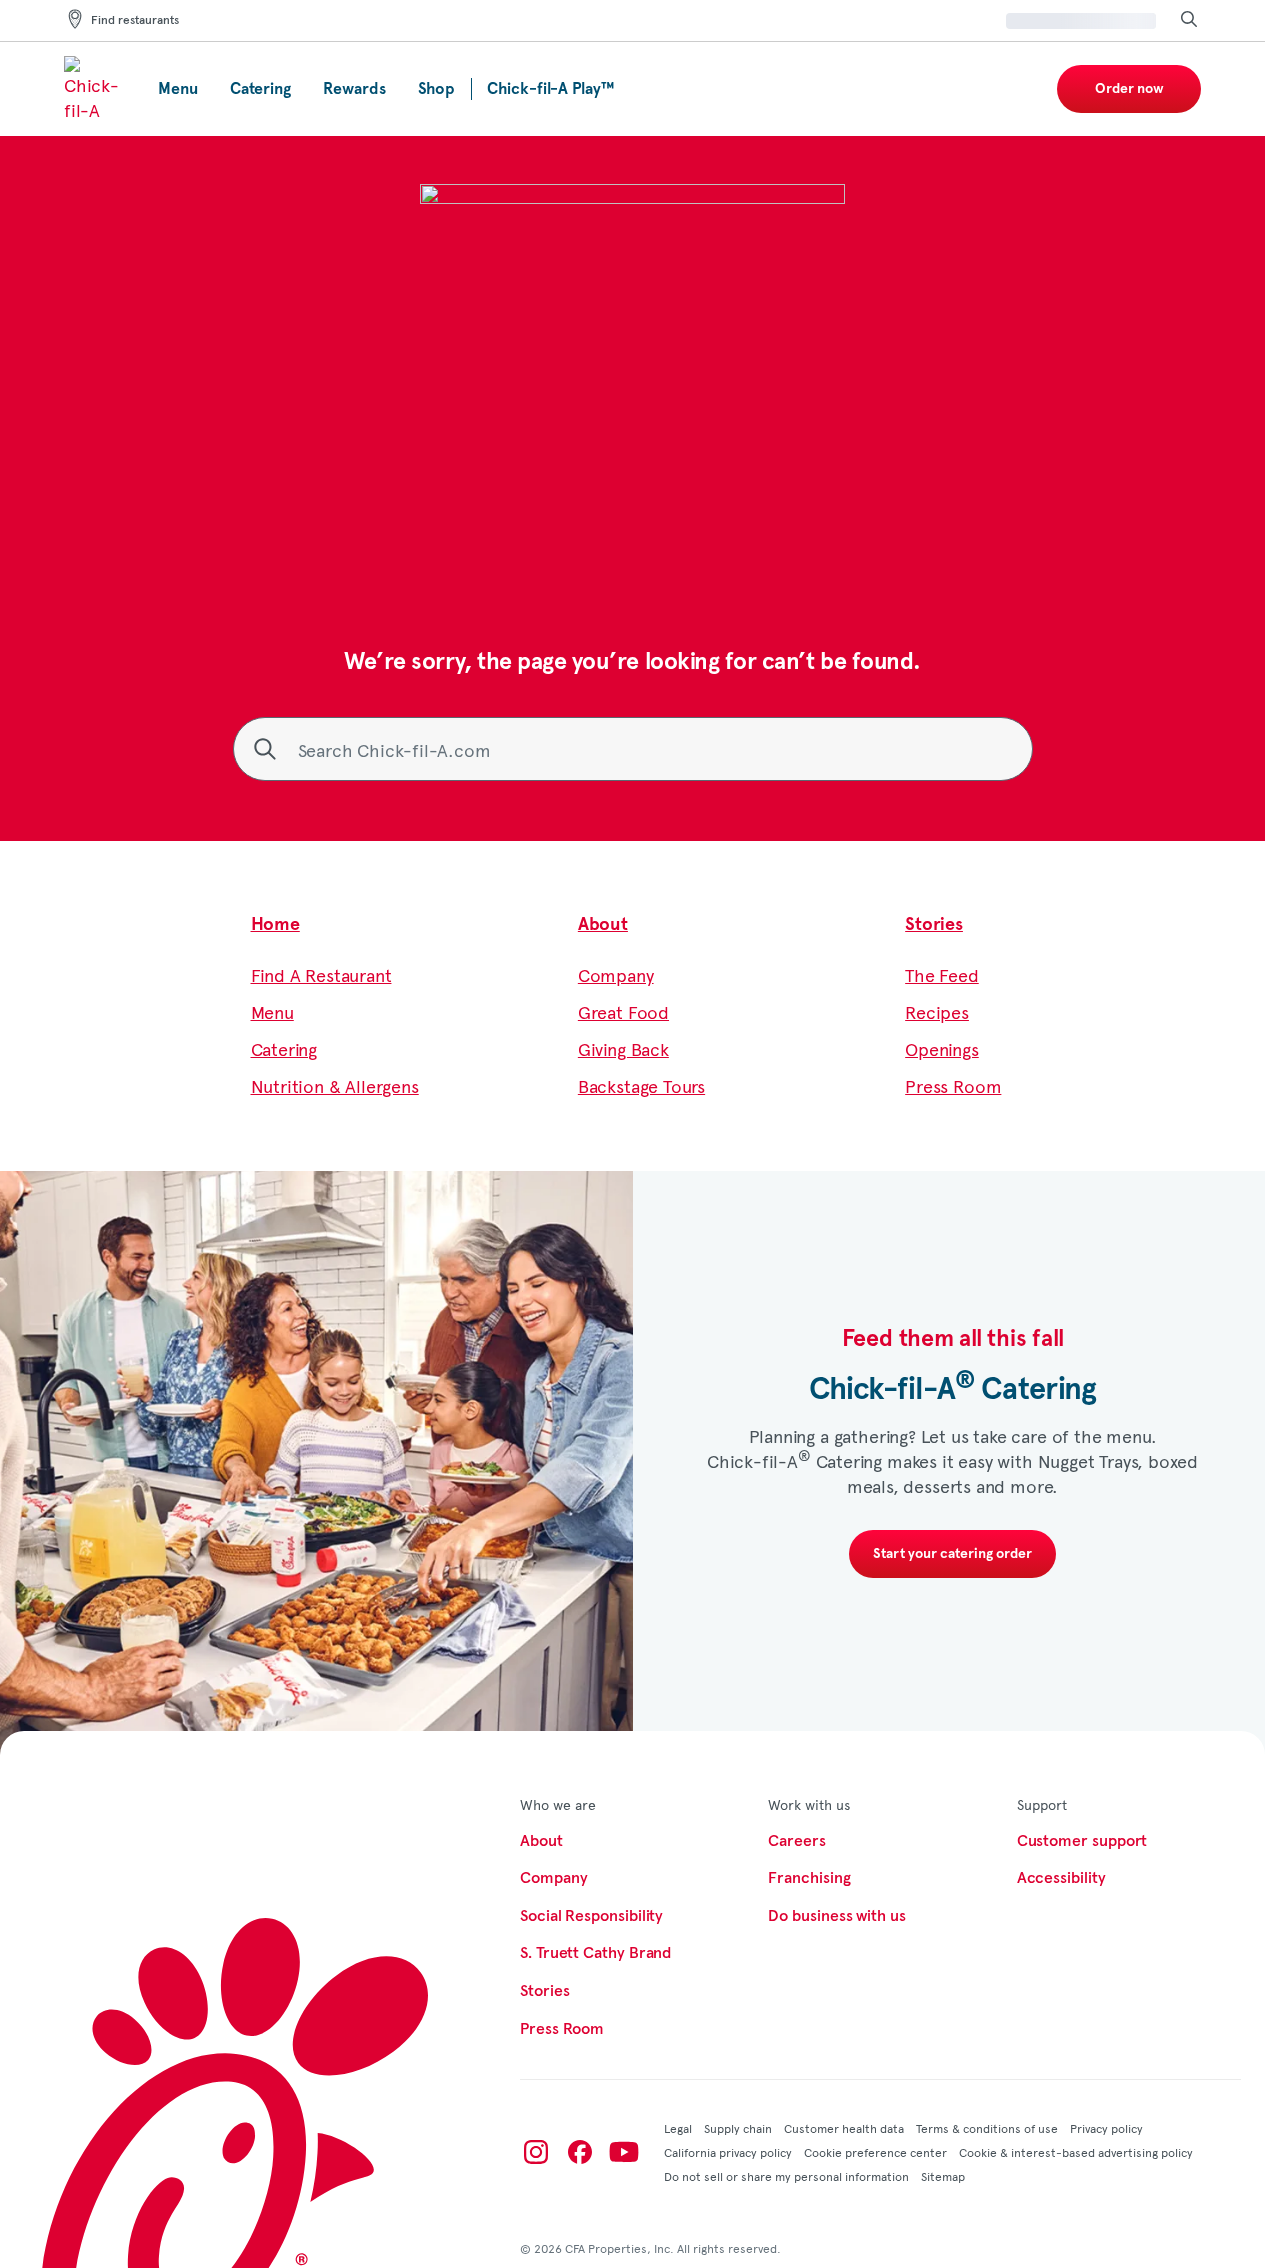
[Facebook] (580, 2152)
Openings (942, 1048)
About (603, 925)
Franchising (809, 1878)
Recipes (937, 1011)
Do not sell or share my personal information (786, 2176)
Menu (272, 1011)
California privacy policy (728, 2152)
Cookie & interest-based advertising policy (1076, 2152)
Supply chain (738, 2128)
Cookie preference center (875, 2152)
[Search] (1189, 20)
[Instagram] (536, 2152)
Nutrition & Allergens (335, 1085)
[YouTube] (624, 2152)
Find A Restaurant (321, 974)
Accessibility (1061, 1878)
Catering (284, 1048)
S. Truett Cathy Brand (595, 1953)
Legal (678, 2128)
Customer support (1082, 1841)
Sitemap (943, 2176)
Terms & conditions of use (987, 2128)
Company (616, 974)
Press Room (953, 1085)
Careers (796, 1841)
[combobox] (633, 749)
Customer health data (844, 2128)
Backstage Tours (641, 1085)
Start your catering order (952, 1554)
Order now (1129, 89)
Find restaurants (135, 21)
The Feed (942, 974)
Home (275, 925)
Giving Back (623, 1048)
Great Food (623, 1011)
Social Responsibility (591, 1916)
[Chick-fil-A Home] (95, 89)
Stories (934, 925)
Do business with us (836, 1916)
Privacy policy (1106, 2128)
